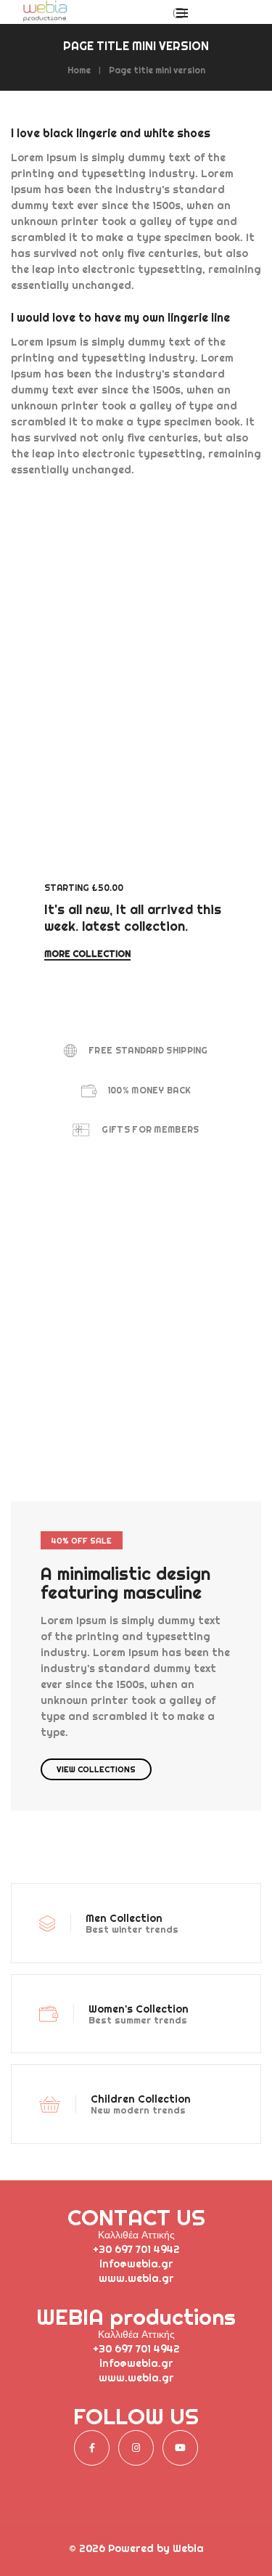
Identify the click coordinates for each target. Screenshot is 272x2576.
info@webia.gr (136, 2264)
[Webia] (45, 16)
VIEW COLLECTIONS (96, 1769)
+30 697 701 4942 (136, 2249)
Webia (188, 2548)
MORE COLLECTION (87, 954)
